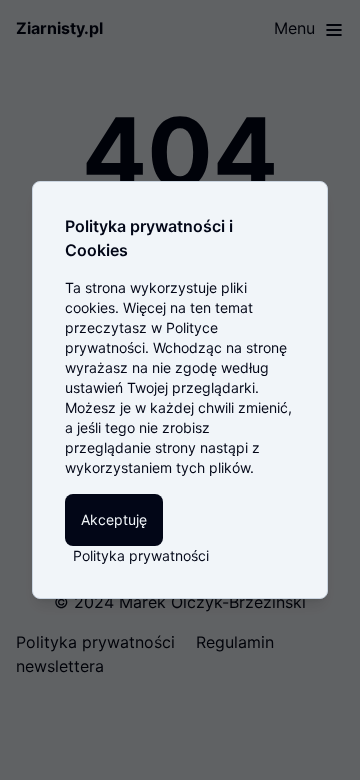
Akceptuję (114, 519)
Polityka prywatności (141, 555)
